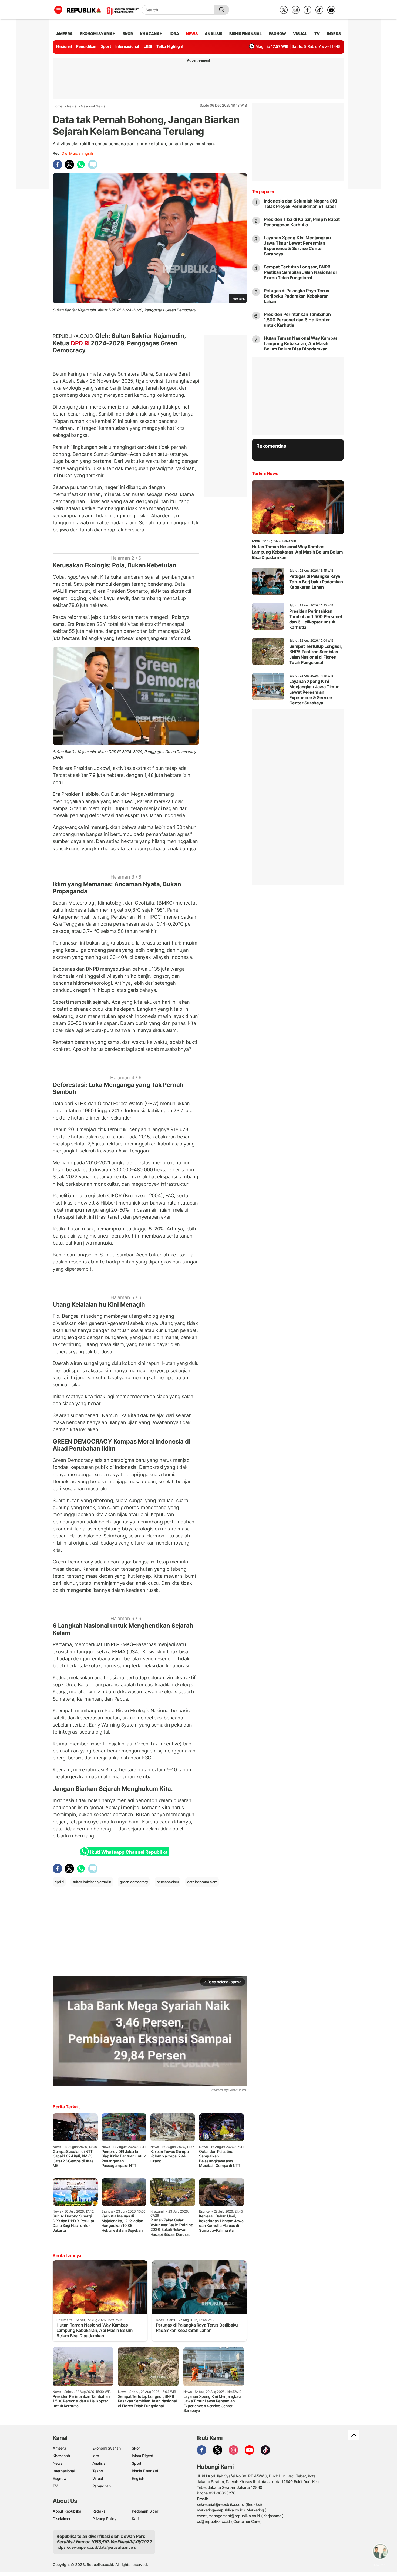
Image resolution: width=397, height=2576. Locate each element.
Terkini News (265, 473)
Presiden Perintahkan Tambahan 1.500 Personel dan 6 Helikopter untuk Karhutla (297, 320)
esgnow (277, 34)
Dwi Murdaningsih (77, 153)
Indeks (334, 34)
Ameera (59, 2448)
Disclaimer (62, 2519)
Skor (136, 2448)
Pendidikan (86, 46)
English (138, 2478)
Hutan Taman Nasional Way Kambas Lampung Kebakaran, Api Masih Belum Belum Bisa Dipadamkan (301, 343)
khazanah (151, 34)
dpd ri (59, 1882)
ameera (64, 34)
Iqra (96, 2456)
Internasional (127, 46)
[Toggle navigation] (58, 10)
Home (58, 106)
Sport (106, 46)
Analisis (99, 2463)
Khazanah (61, 2456)
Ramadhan (102, 2486)
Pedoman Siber (145, 2511)
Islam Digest (142, 2456)
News (72, 106)
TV (317, 34)
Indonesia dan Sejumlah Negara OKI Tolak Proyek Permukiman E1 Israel (300, 204)
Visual (98, 2478)
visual (300, 34)
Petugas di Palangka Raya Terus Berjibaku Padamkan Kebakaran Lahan (297, 296)
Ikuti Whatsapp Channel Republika (129, 1852)
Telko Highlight (170, 46)
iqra (174, 34)
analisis (213, 34)
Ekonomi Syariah (98, 34)
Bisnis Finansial (245, 34)
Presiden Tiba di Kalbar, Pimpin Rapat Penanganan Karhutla (302, 222)
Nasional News (93, 106)
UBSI (148, 46)
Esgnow (60, 2478)
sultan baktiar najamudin (92, 1882)
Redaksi (99, 2511)
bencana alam (168, 1882)
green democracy (134, 1882)
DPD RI (80, 343)
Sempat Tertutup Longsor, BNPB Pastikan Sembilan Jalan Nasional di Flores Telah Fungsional (300, 272)
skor (128, 34)
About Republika (67, 2511)
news (192, 34)
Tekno (98, 2471)
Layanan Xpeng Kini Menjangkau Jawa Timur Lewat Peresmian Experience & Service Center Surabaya (297, 246)
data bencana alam (202, 1882)
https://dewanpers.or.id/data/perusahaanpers (96, 2547)
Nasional (64, 46)
